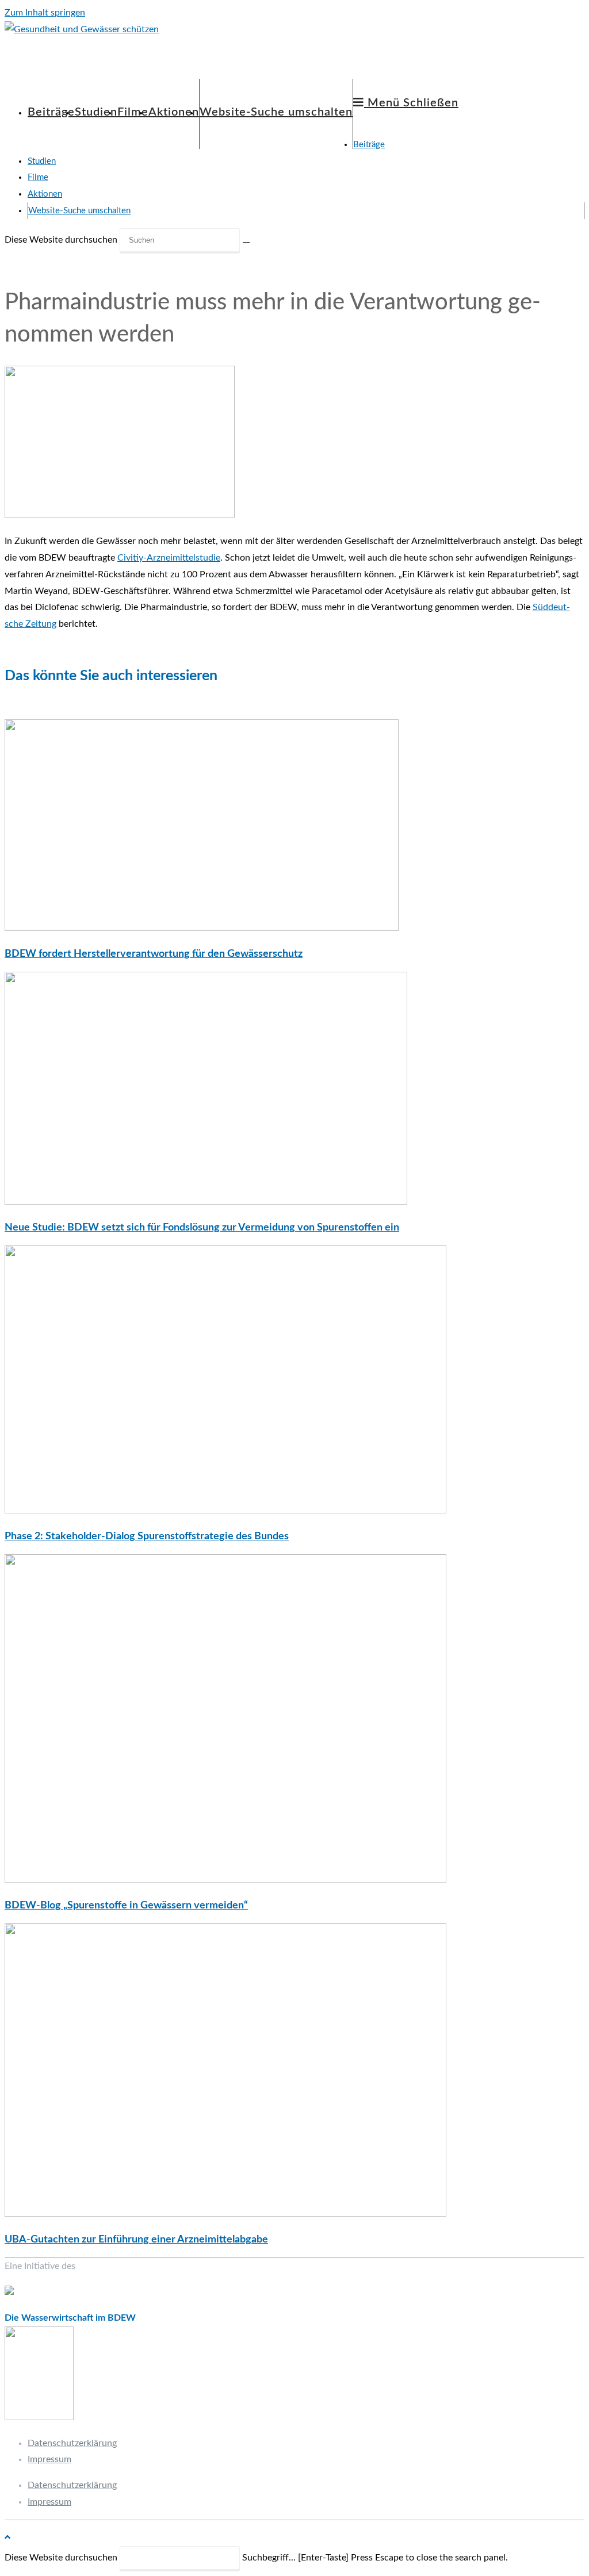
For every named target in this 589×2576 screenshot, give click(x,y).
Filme (38, 177)
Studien (42, 161)
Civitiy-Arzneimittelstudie (169, 558)
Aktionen (45, 194)
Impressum (49, 2459)
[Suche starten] (246, 243)
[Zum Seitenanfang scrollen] (7, 2537)
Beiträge (369, 145)
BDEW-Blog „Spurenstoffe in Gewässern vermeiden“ (126, 1906)
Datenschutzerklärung (72, 2443)
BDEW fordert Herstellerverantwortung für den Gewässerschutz (154, 954)
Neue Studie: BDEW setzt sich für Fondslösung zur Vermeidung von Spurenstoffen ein (202, 1228)
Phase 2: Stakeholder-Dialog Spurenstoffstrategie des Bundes (147, 1536)
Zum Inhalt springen (45, 13)
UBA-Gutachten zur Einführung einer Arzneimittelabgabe (136, 2240)
